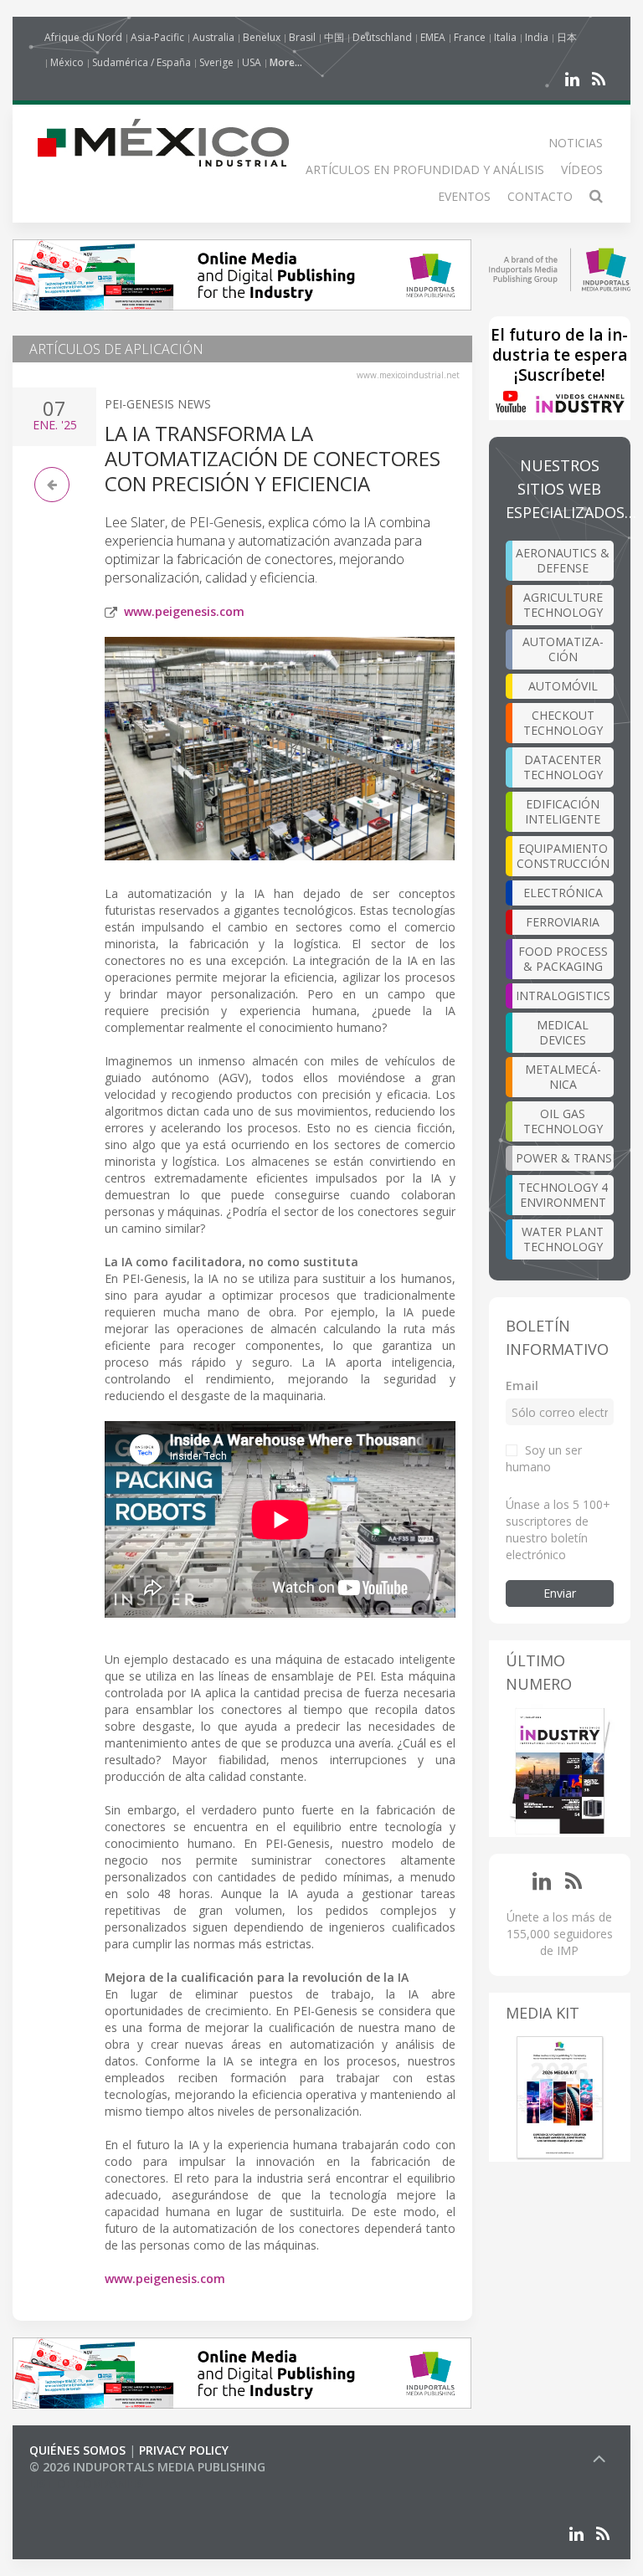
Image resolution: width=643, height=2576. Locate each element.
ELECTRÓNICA (563, 893)
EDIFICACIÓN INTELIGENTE (563, 811)
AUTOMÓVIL (563, 686)
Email (522, 1385)
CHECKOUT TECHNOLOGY (563, 723)
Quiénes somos (77, 2450)
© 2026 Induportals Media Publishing (147, 2467)
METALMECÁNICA (563, 1077)
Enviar (560, 1593)
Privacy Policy (184, 2450)
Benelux (262, 37)
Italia (505, 37)
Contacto (540, 196)
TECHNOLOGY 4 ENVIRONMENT (563, 1195)
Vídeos (582, 169)
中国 (334, 37)
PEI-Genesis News (158, 404)
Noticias (576, 143)
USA (252, 62)
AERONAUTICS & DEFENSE (563, 560)
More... (286, 62)
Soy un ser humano (544, 1458)
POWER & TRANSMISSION (565, 1158)
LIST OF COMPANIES (86, 2484)
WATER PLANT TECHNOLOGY (563, 1239)
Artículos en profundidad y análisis (425, 169)
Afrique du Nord (83, 37)
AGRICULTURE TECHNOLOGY (563, 605)
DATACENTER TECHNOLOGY (563, 767)
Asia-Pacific (157, 37)
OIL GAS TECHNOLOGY (563, 1121)
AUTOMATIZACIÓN (563, 649)
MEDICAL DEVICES (563, 1032)
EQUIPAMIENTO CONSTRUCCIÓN (563, 856)
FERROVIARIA (563, 922)
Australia (213, 37)
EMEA (433, 37)
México (67, 62)
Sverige (216, 62)
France (470, 37)
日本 (567, 37)
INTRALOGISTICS (563, 996)
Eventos (464, 196)
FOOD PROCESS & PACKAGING (563, 959)
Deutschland (382, 37)
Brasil (302, 37)
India (537, 37)
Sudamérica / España (141, 62)
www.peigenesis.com (184, 611)
